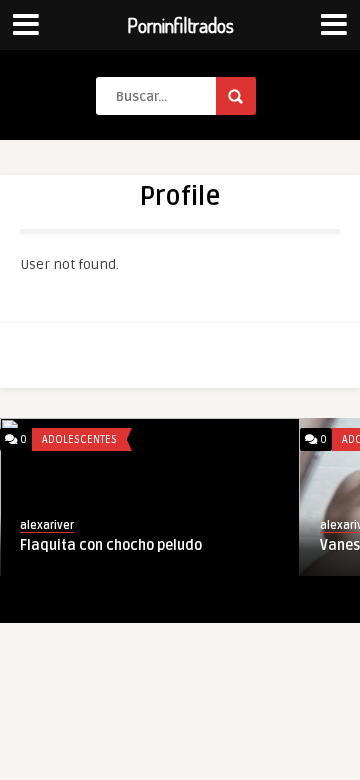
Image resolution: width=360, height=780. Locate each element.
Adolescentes (79, 439)
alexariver (47, 525)
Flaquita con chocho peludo (111, 545)
